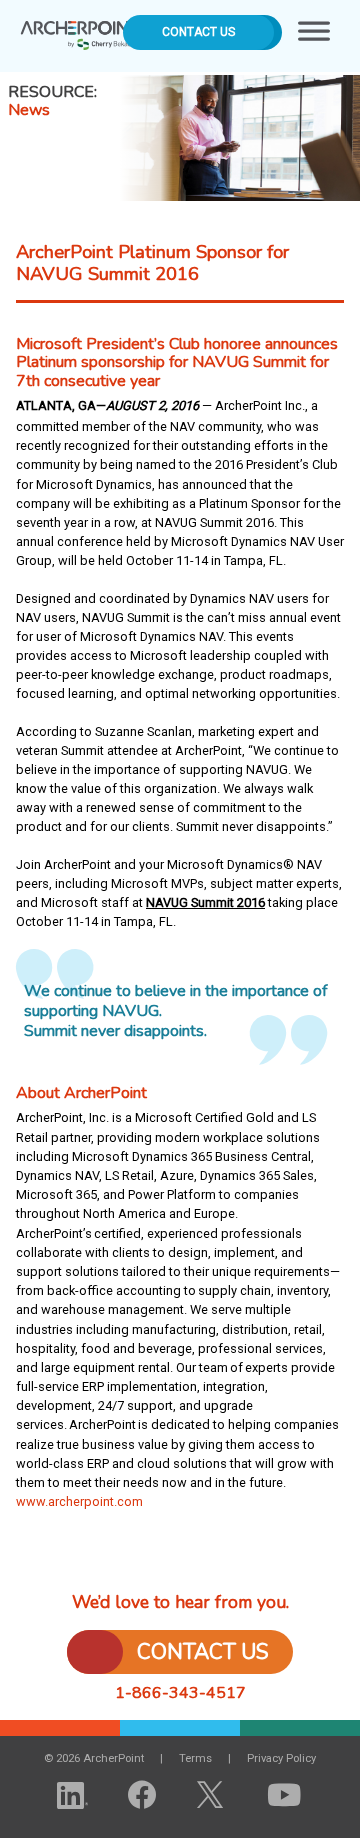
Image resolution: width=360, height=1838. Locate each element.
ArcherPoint (80, 28)
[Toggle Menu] (314, 36)
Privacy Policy (281, 1758)
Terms (195, 1758)
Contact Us (198, 32)
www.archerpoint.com (79, 1501)
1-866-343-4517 (180, 1693)
